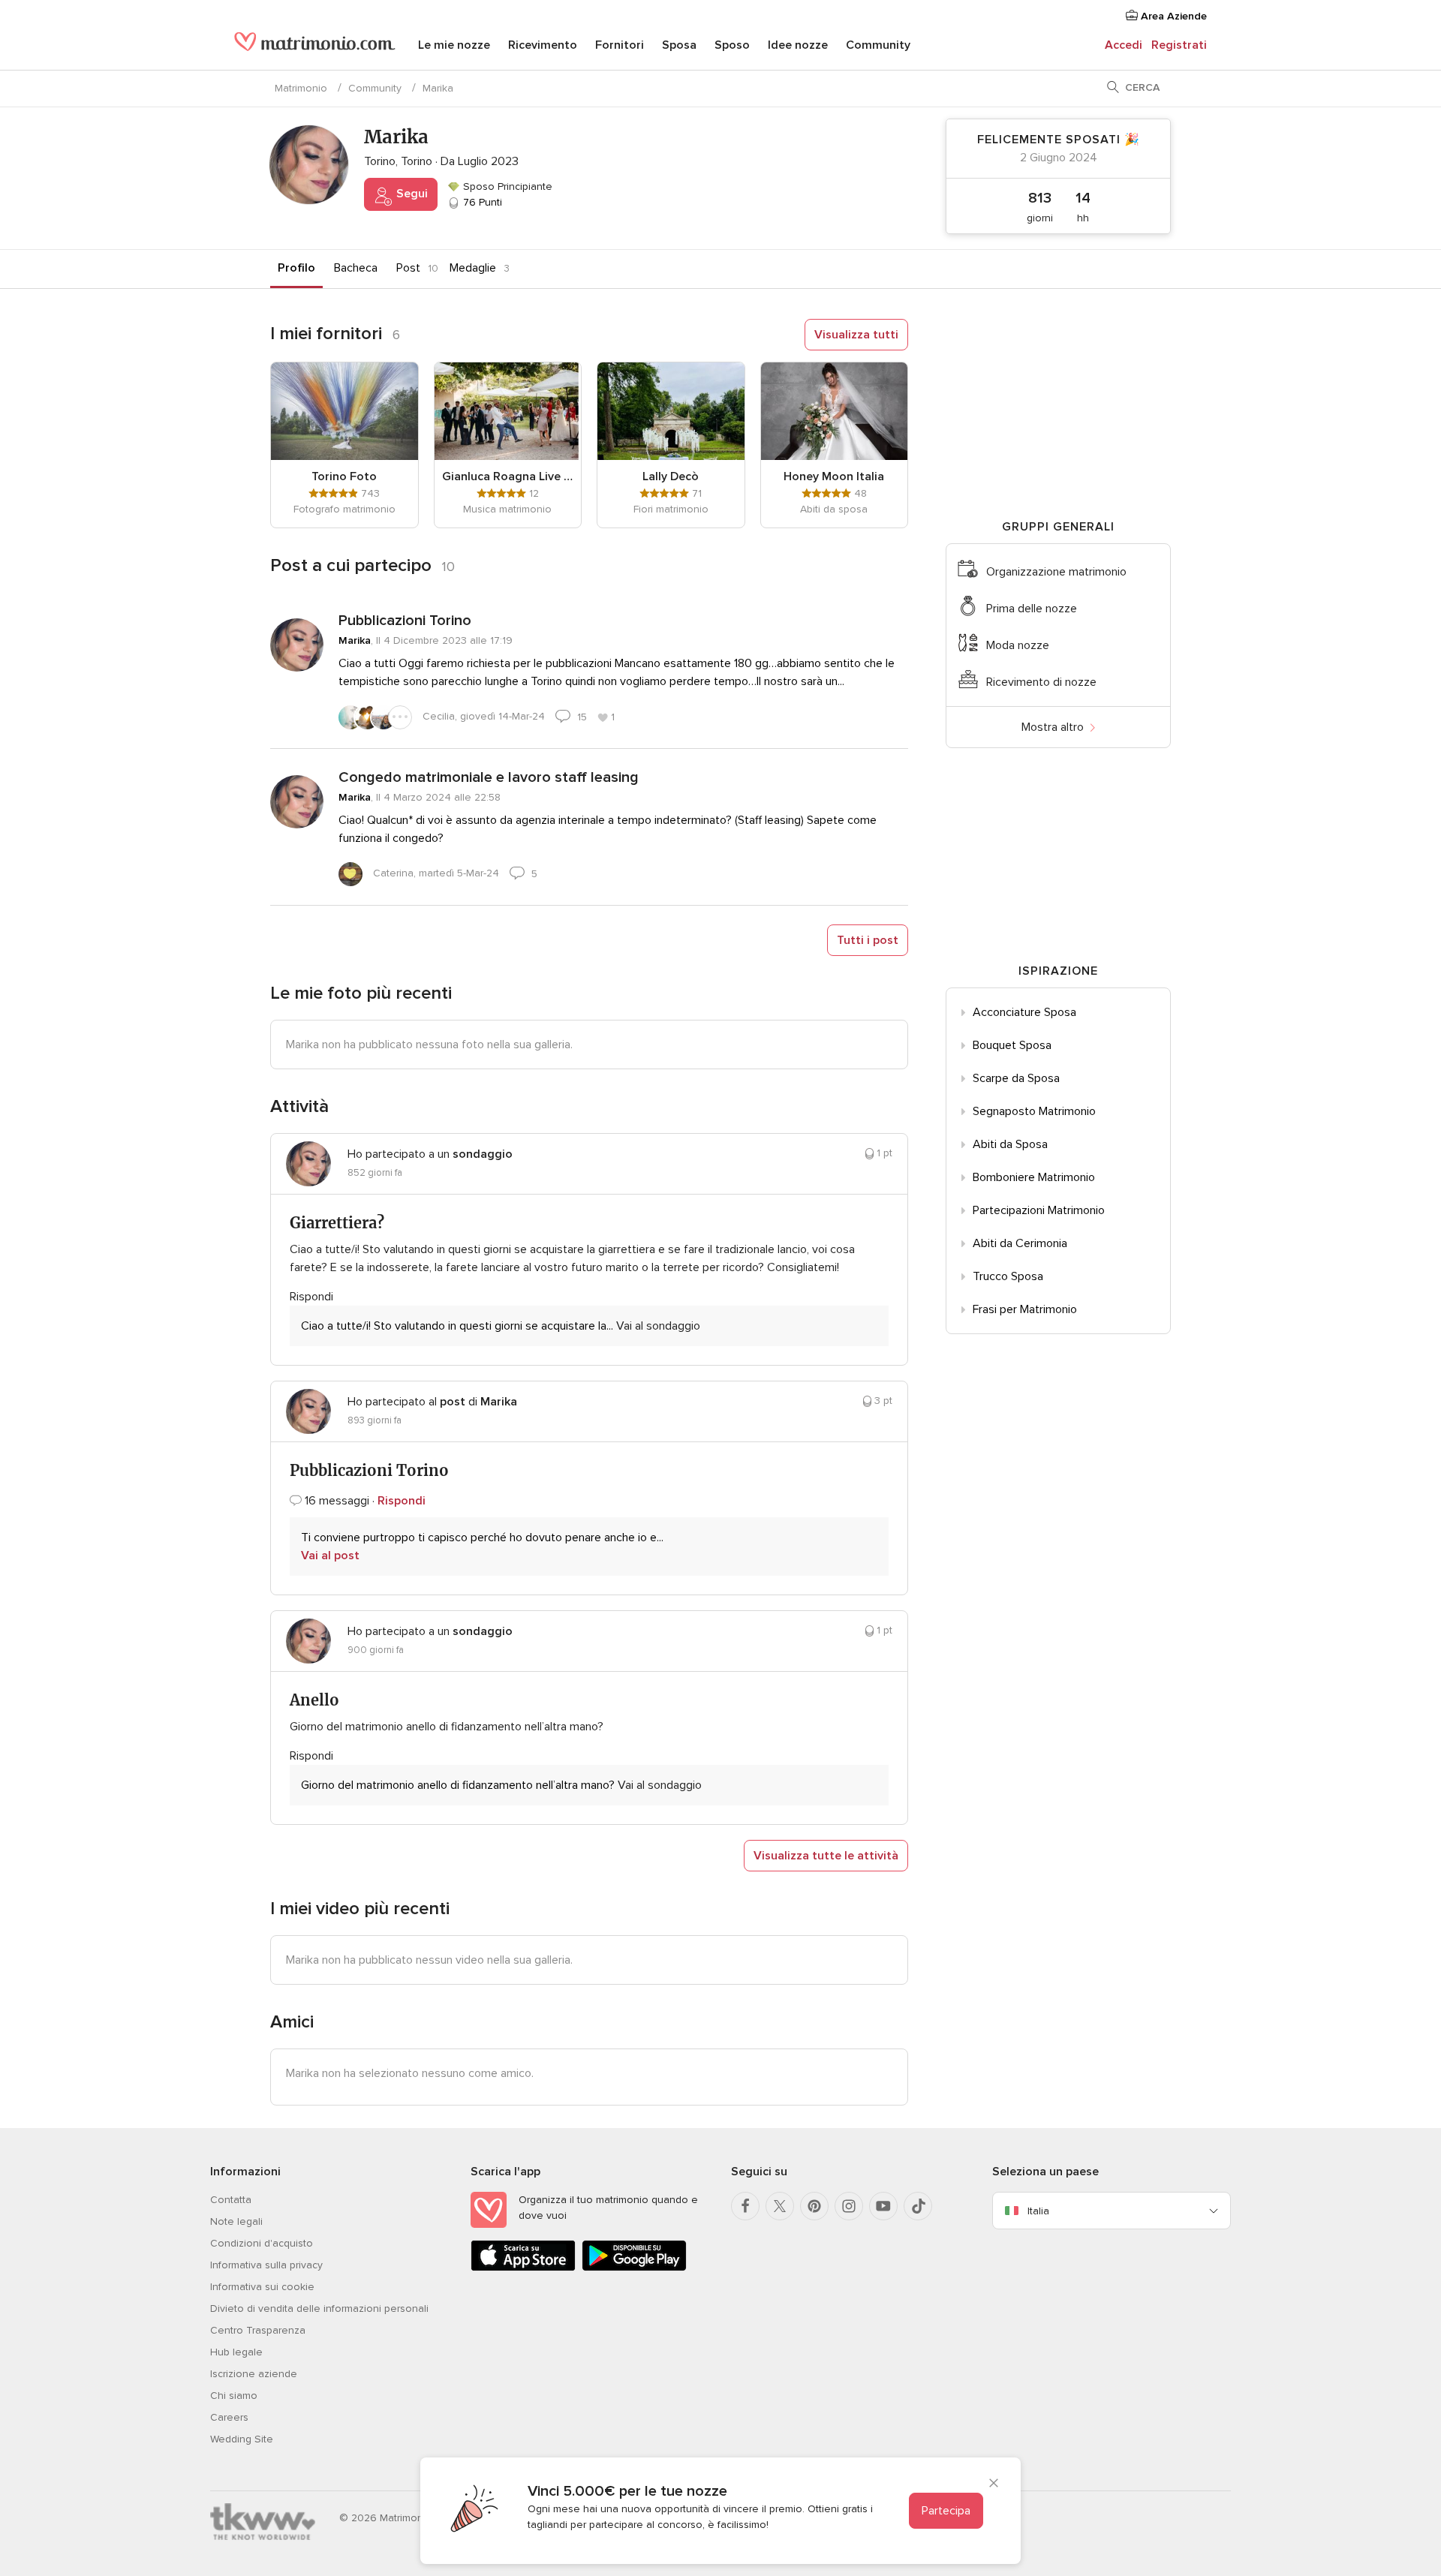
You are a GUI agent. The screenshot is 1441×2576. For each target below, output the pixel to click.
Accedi (1124, 45)
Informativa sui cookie (262, 2287)
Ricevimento (543, 45)
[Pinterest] (814, 2206)
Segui (411, 194)
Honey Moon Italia (834, 476)
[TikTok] (918, 2206)
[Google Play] (634, 2268)
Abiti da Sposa (1010, 1144)
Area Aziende (1172, 16)
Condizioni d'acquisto (262, 2243)
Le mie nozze (454, 45)
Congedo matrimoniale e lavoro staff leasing (489, 777)
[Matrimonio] (315, 47)
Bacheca (356, 268)
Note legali (236, 2221)
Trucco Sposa (1008, 1276)
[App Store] (523, 2268)
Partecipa (946, 2511)
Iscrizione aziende (254, 2374)
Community (878, 45)
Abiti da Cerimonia (1020, 1243)
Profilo (296, 268)
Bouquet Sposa (1012, 1045)
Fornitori (620, 45)
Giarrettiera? (337, 1223)
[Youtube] (883, 2206)
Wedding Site (242, 2439)
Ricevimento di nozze (1041, 682)
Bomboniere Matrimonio (1034, 1177)
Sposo (732, 45)
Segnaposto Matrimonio (1034, 1111)
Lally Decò (671, 476)
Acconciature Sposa (1024, 1012)
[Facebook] (745, 2206)
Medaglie (473, 268)
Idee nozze (798, 45)
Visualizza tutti (856, 335)
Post (408, 268)
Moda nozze (1018, 645)
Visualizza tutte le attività (826, 1856)
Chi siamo (234, 2396)
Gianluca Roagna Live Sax (508, 476)
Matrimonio (301, 88)
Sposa (679, 45)
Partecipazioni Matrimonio (1039, 1210)
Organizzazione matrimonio (1056, 572)
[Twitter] (780, 2206)
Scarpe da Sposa (1016, 1078)
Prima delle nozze (1032, 609)
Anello (314, 1700)
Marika (355, 640)
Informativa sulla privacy (266, 2265)
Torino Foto (344, 476)
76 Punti (481, 202)
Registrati (1179, 45)
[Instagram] (849, 2206)
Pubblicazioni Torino (405, 621)
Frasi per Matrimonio (1025, 1309)
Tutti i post (868, 940)
